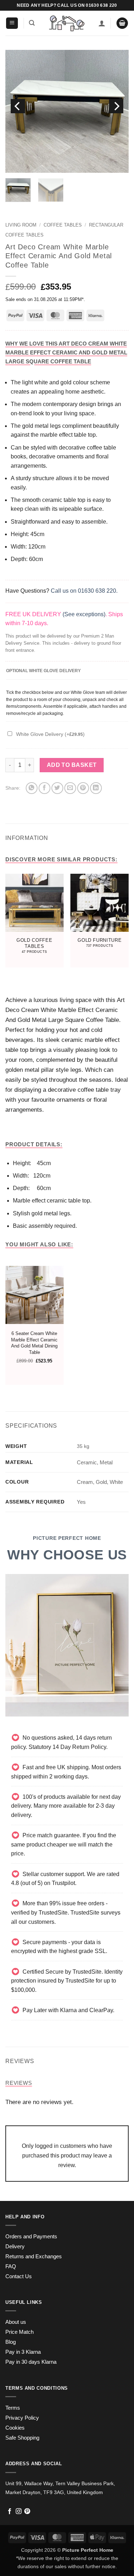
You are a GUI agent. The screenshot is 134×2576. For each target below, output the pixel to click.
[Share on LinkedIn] (96, 788)
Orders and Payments (31, 2237)
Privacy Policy (22, 2418)
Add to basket (72, 765)
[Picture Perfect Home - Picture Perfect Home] (67, 23)
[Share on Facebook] (44, 788)
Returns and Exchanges (34, 2256)
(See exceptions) (84, 614)
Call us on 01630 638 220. (84, 591)
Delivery (15, 2247)
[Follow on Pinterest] (27, 2512)
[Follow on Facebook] (10, 2512)
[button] (12, 23)
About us (16, 2322)
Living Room (21, 225)
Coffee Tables (63, 225)
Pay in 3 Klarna (23, 2352)
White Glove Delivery (50, 734)
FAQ (11, 2266)
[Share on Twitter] (57, 788)
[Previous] (18, 106)
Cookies (15, 2428)
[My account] (102, 23)
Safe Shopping (22, 2438)
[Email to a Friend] (70, 788)
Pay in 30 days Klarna (31, 2362)
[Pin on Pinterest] (83, 788)
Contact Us (19, 2276)
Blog (11, 2342)
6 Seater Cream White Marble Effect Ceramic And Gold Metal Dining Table (34, 1343)
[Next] (116, 106)
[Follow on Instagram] (19, 2512)
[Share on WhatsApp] (32, 788)
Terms (13, 2408)
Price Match (19, 2332)
